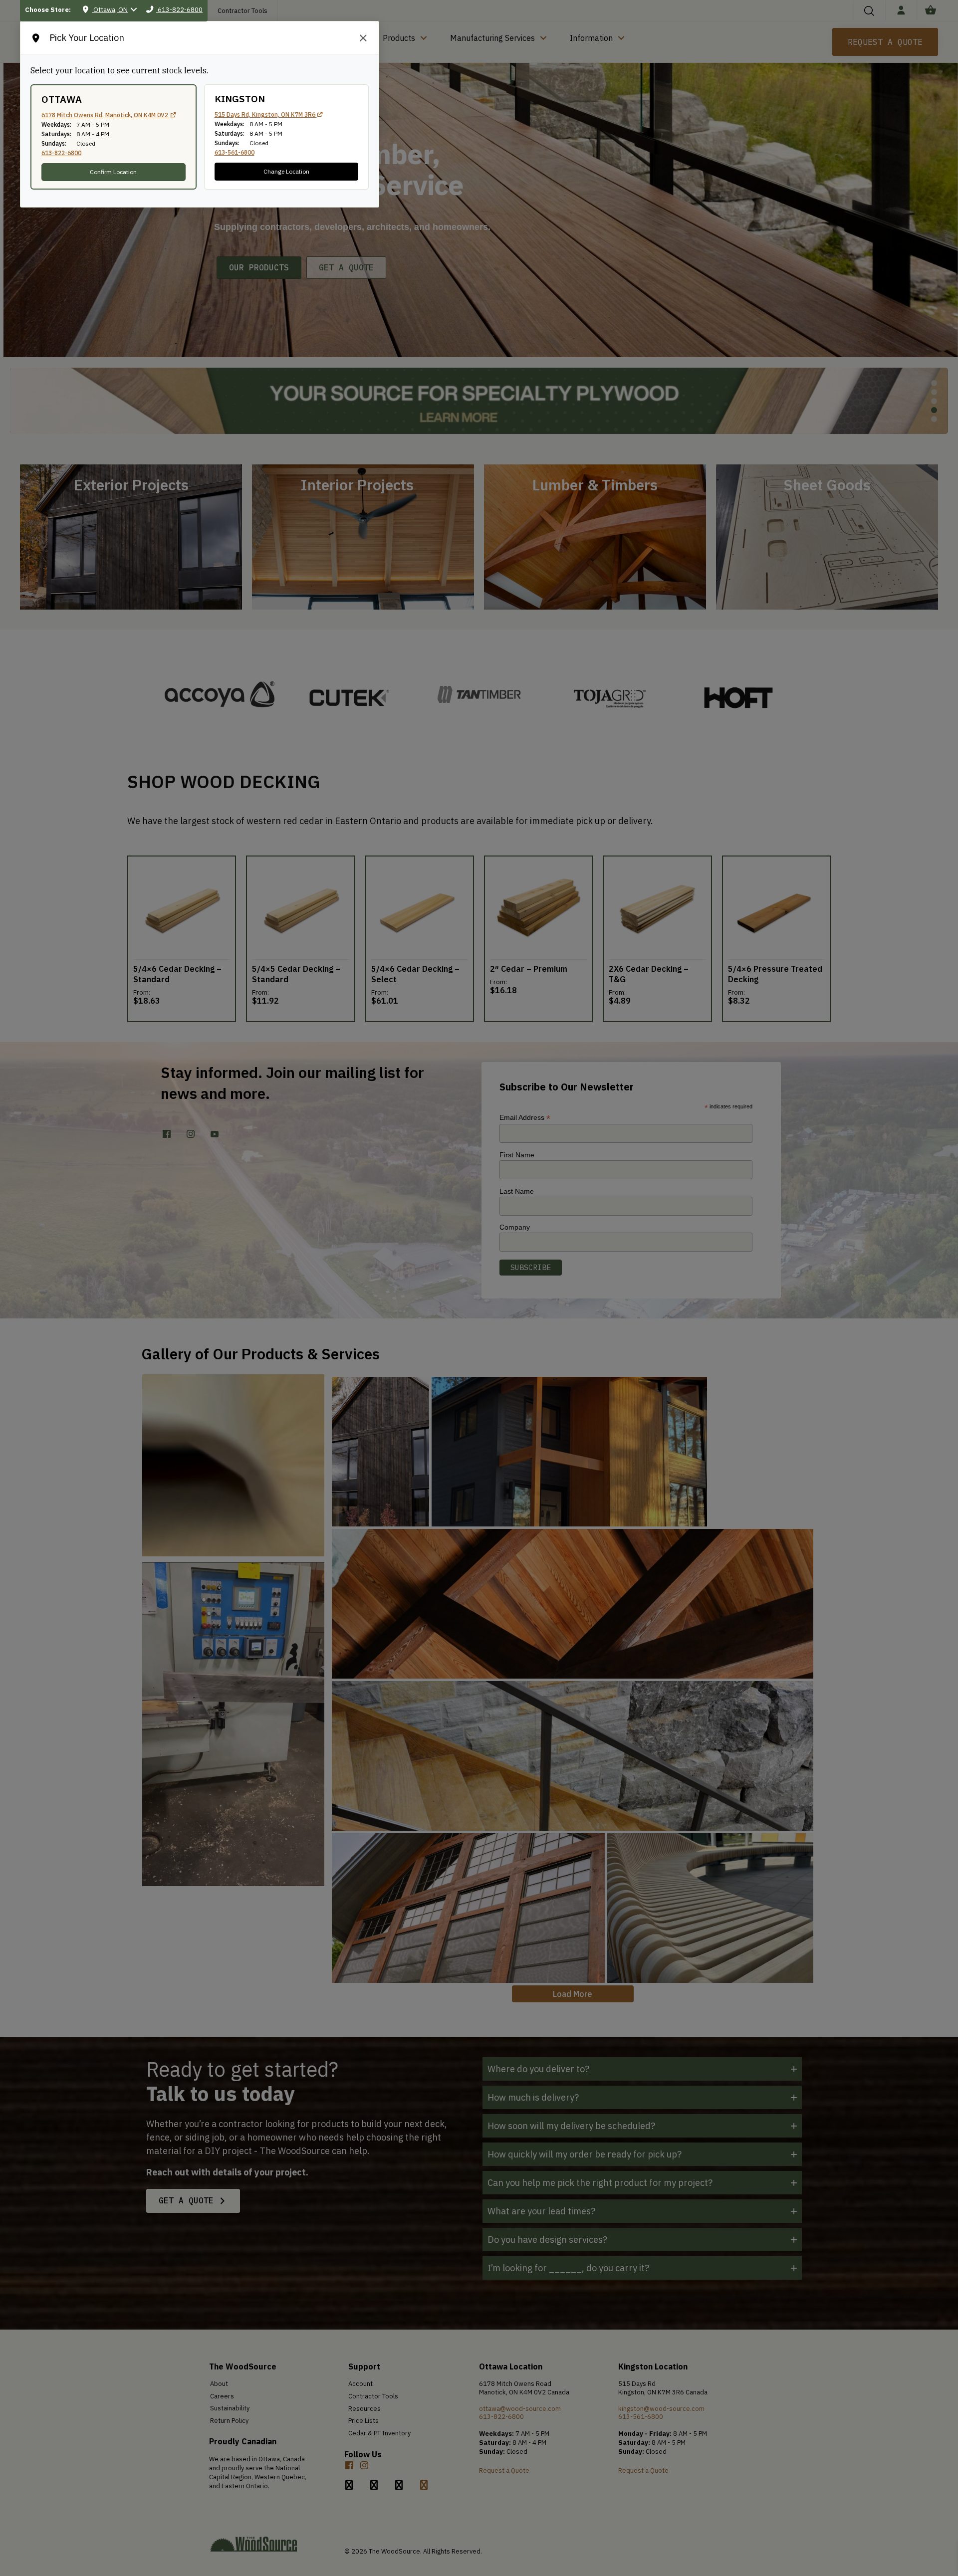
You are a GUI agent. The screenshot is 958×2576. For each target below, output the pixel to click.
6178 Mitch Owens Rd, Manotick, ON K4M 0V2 (106, 115)
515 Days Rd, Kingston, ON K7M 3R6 (266, 114)
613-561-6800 (235, 152)
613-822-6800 (61, 153)
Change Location (286, 171)
